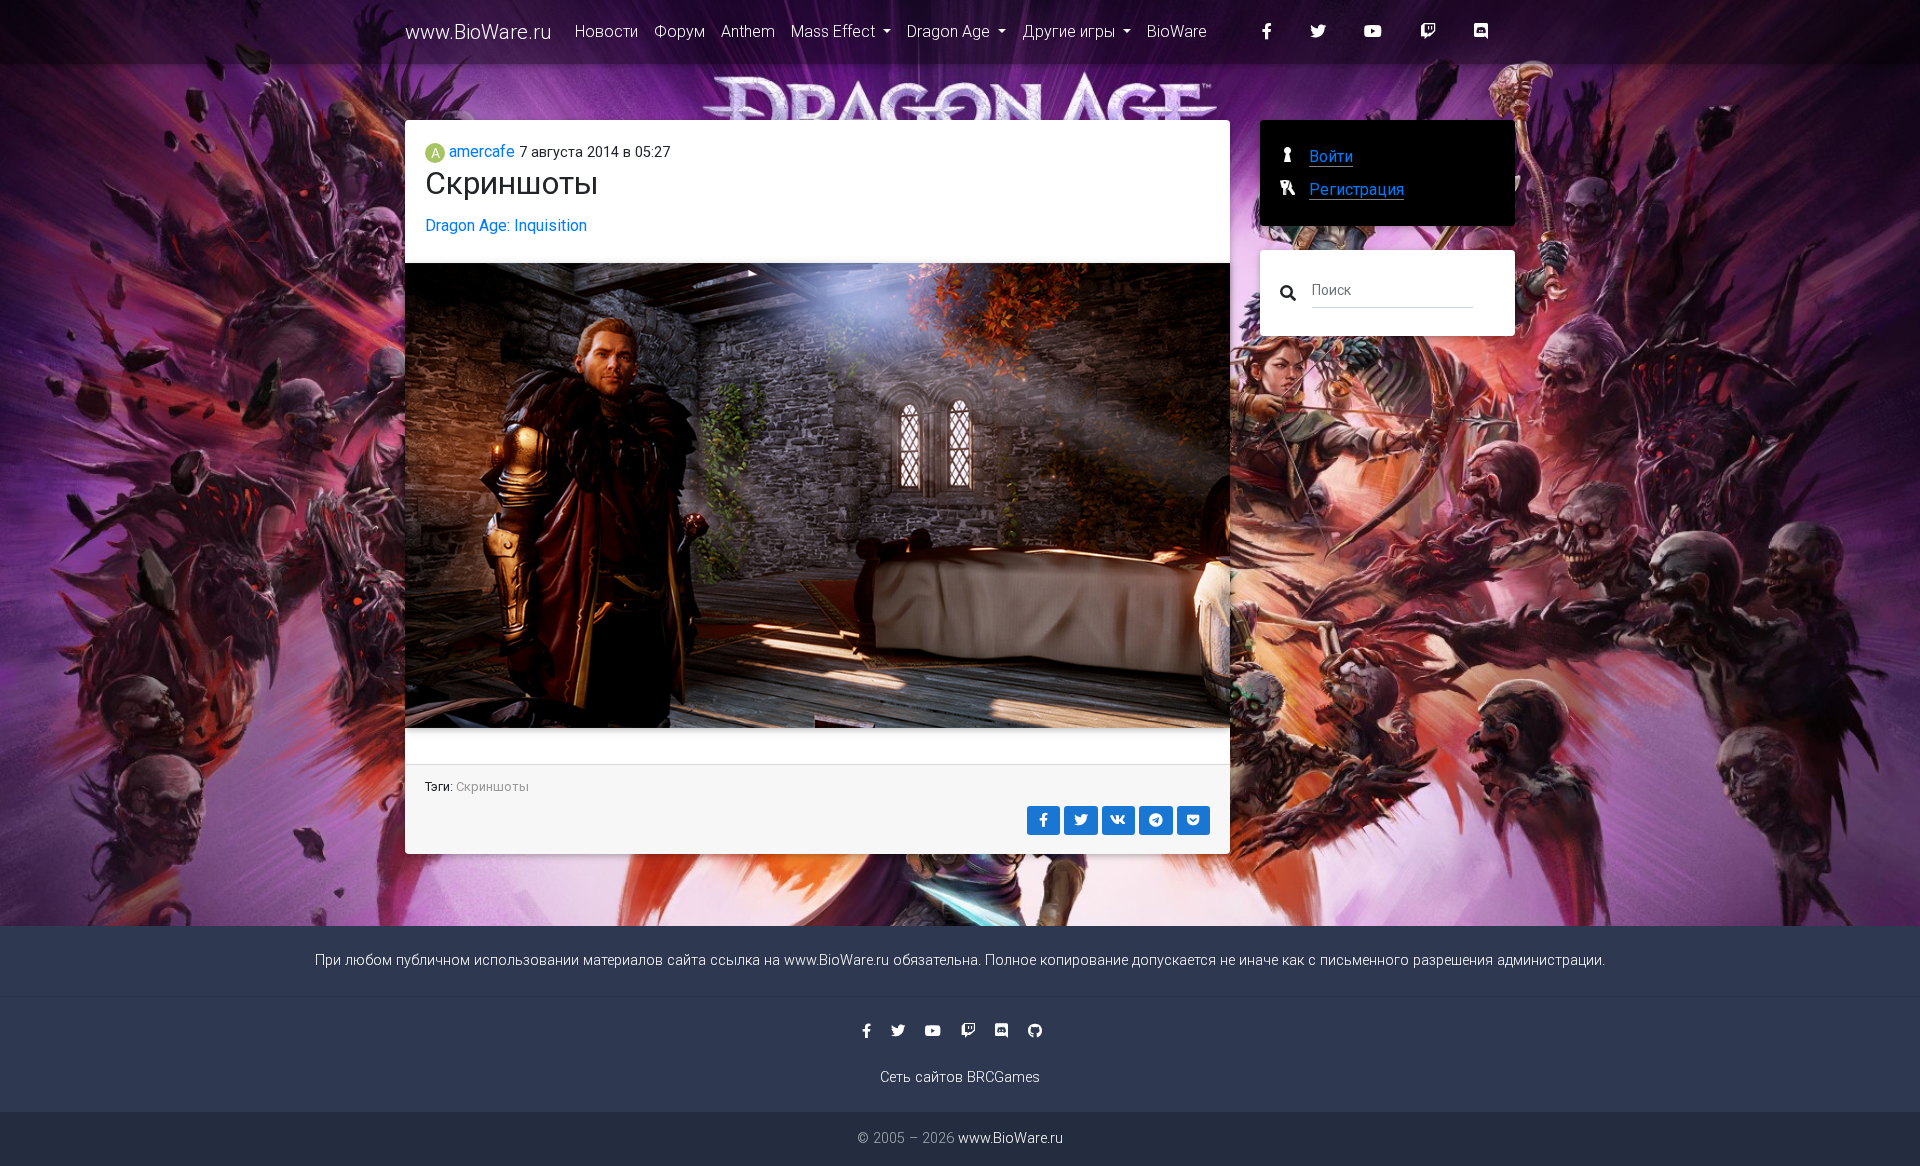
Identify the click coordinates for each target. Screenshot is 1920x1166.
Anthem (748, 31)
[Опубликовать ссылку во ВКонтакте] (1119, 820)
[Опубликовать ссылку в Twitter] (1081, 820)
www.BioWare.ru (478, 32)
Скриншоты (492, 786)
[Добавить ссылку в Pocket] (1194, 820)
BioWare (1177, 31)
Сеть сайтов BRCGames (960, 1077)
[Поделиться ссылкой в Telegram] (1156, 820)
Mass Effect (835, 31)
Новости (606, 31)
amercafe (480, 151)
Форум (679, 31)
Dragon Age (950, 31)
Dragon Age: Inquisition (506, 225)
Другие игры (1070, 31)
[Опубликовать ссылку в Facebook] (1044, 820)
